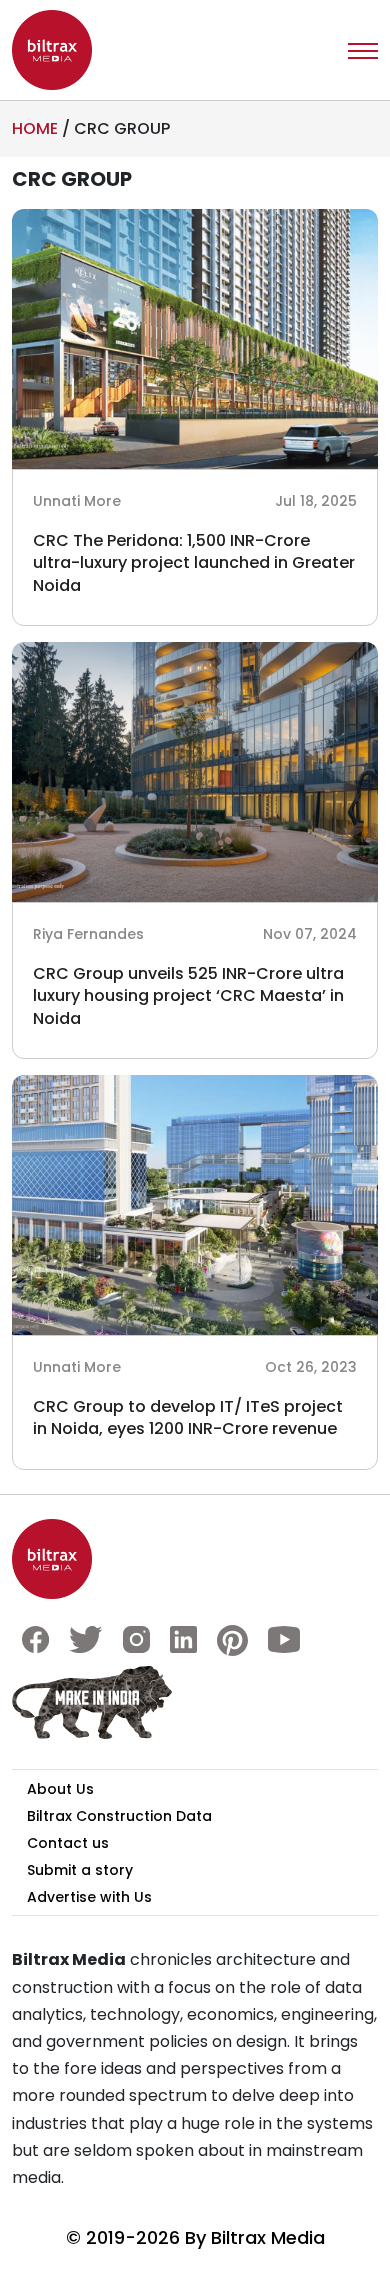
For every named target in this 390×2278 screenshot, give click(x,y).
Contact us (68, 1843)
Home (35, 128)
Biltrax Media (268, 2237)
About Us (60, 1789)
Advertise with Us (89, 1897)
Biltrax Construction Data (119, 1816)
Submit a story (80, 1870)
